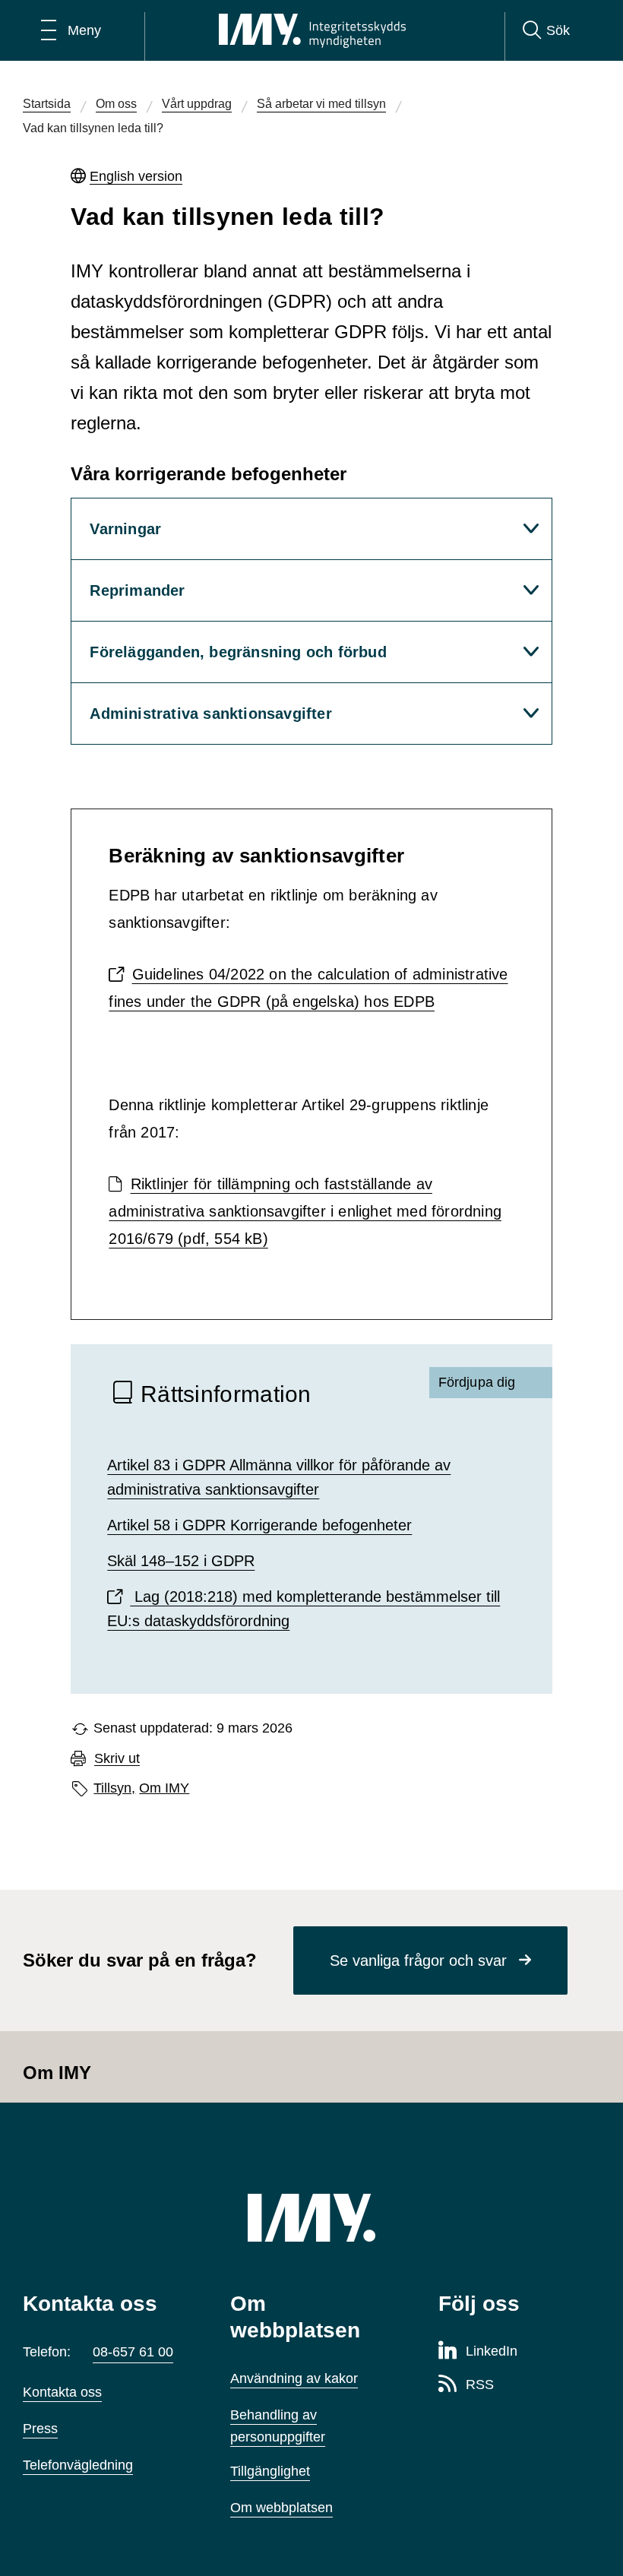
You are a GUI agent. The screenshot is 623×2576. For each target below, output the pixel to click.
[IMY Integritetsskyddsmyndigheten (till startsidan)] (312, 30)
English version (136, 176)
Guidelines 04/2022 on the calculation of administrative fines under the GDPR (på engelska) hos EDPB (308, 988)
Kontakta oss (62, 2392)
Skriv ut (117, 1759)
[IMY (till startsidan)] (311, 2218)
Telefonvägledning (78, 2465)
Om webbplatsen (281, 2508)
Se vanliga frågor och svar (418, 1960)
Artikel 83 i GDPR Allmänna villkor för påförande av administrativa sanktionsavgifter (279, 1477)
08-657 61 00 (133, 2352)
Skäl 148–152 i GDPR (181, 1561)
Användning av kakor (294, 2378)
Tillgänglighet (270, 2471)
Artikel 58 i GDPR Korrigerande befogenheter (259, 1525)
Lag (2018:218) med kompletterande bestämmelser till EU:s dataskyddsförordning (304, 1609)
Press (40, 2429)
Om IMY (164, 1788)
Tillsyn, (114, 1788)
